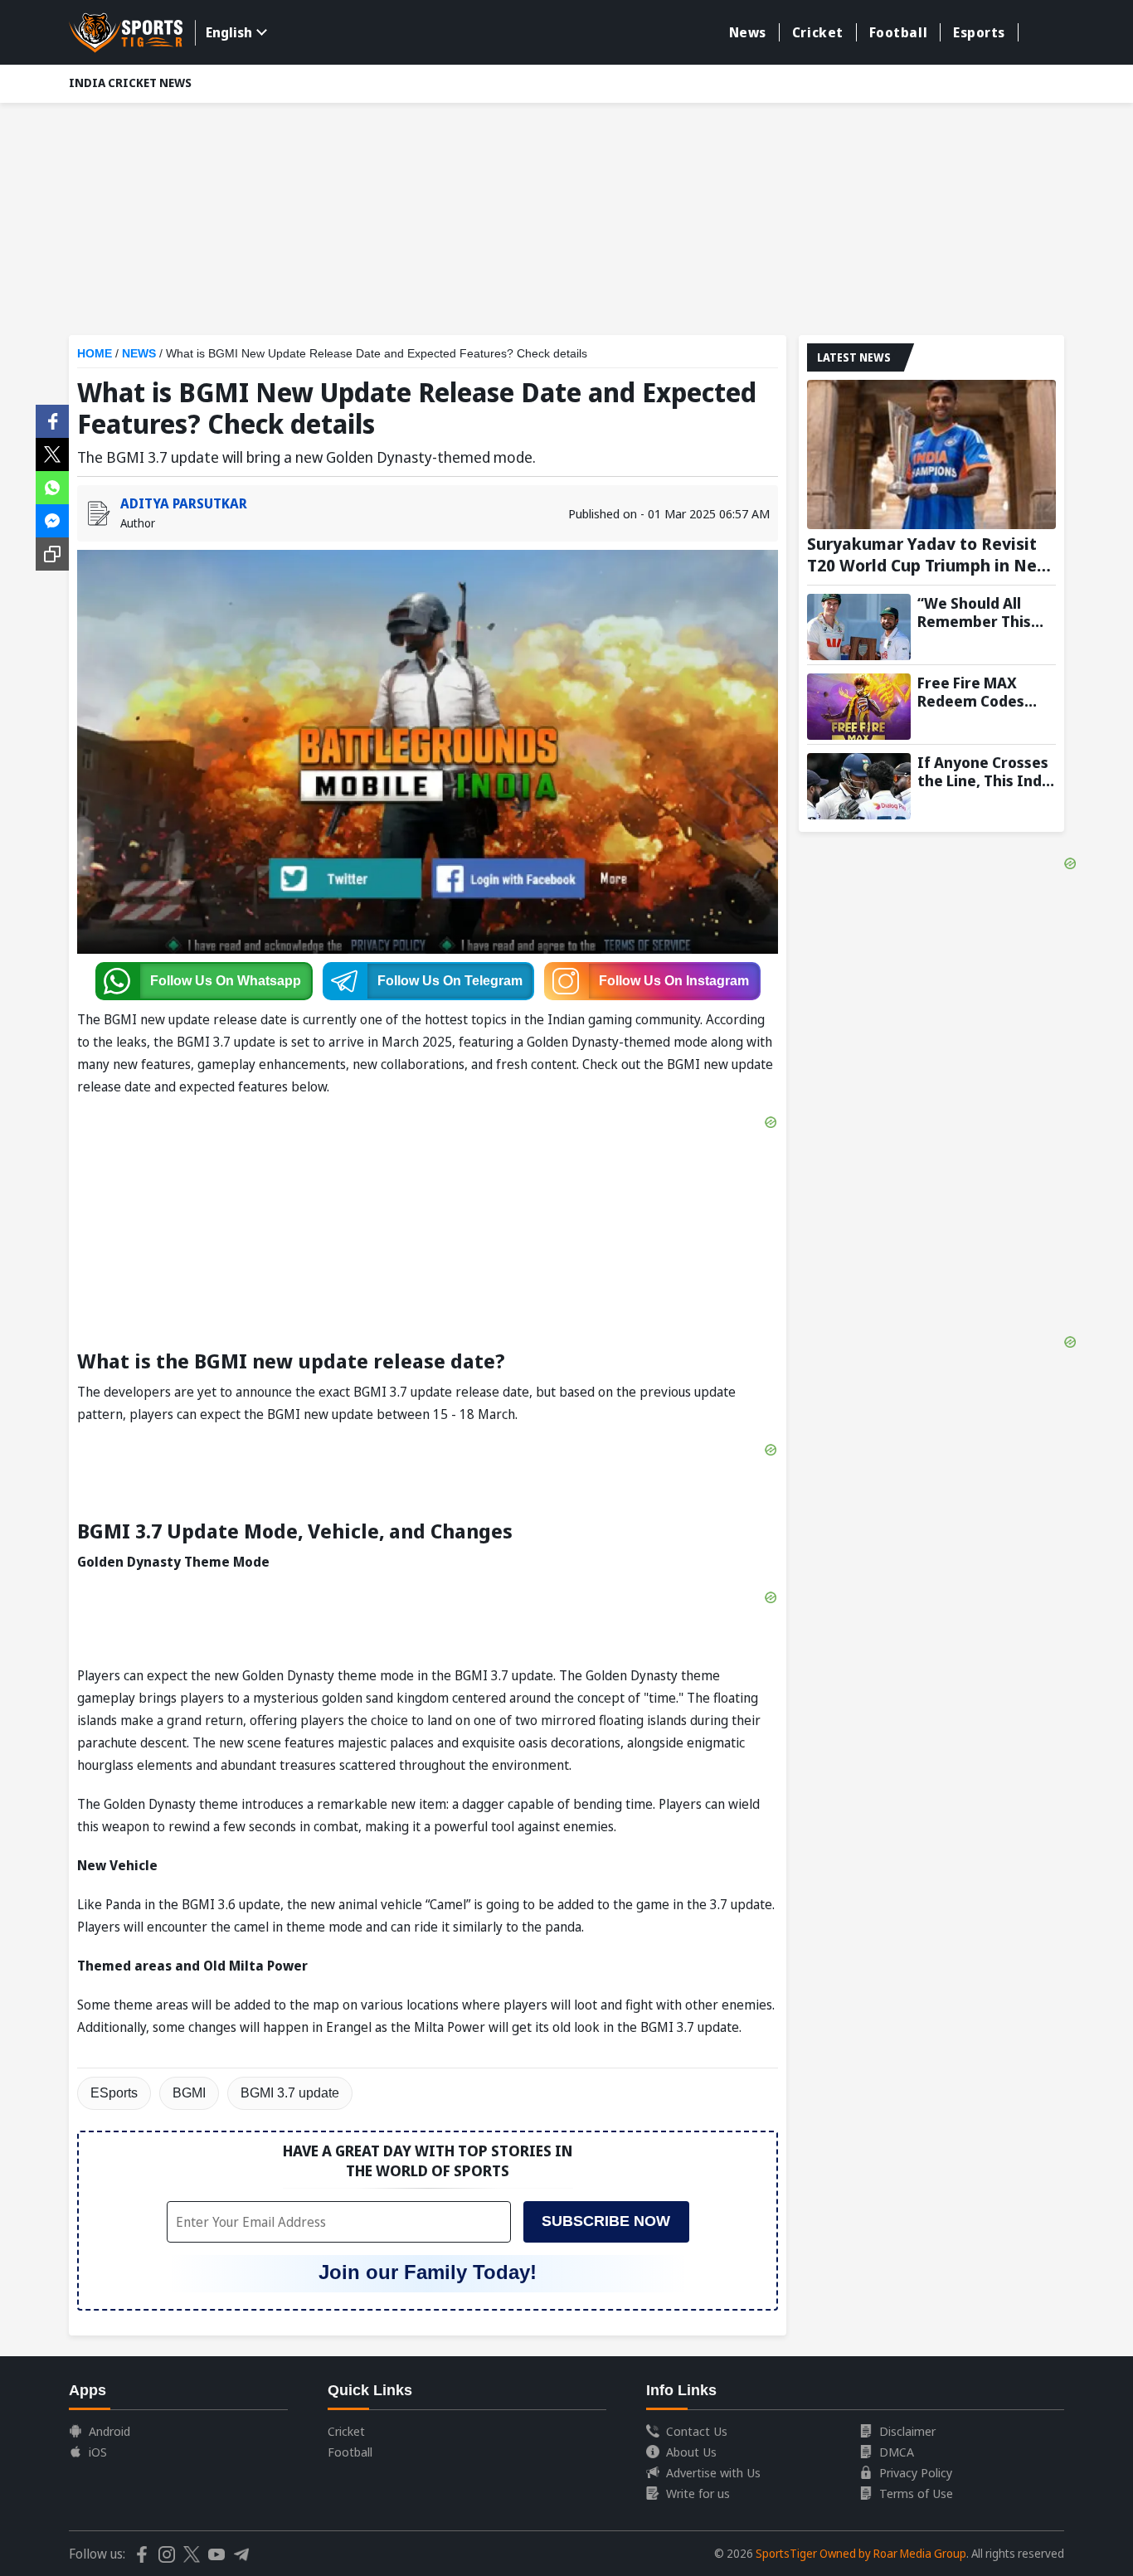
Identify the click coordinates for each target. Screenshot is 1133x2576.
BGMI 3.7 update (290, 2093)
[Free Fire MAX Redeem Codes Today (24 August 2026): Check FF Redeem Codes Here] (859, 707)
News (748, 32)
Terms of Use (916, 2493)
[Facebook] (52, 420)
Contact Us (697, 2431)
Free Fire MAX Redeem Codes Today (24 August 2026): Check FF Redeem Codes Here (980, 692)
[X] (52, 453)
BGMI (189, 2093)
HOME (95, 353)
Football (898, 32)
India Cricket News (130, 83)
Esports (979, 32)
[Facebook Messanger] (52, 519)
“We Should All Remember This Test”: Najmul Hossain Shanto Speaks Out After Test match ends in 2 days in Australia (986, 612)
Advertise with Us (713, 2472)
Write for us (698, 2493)
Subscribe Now (606, 2221)
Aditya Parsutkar (184, 503)
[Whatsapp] (52, 486)
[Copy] (52, 554)
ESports (114, 2093)
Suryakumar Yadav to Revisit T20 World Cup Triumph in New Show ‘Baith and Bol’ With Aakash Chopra (929, 555)
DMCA (897, 2452)
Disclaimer (907, 2431)
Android (109, 2431)
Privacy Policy (916, 2472)
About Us (691, 2452)
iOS (98, 2452)
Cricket (818, 32)
